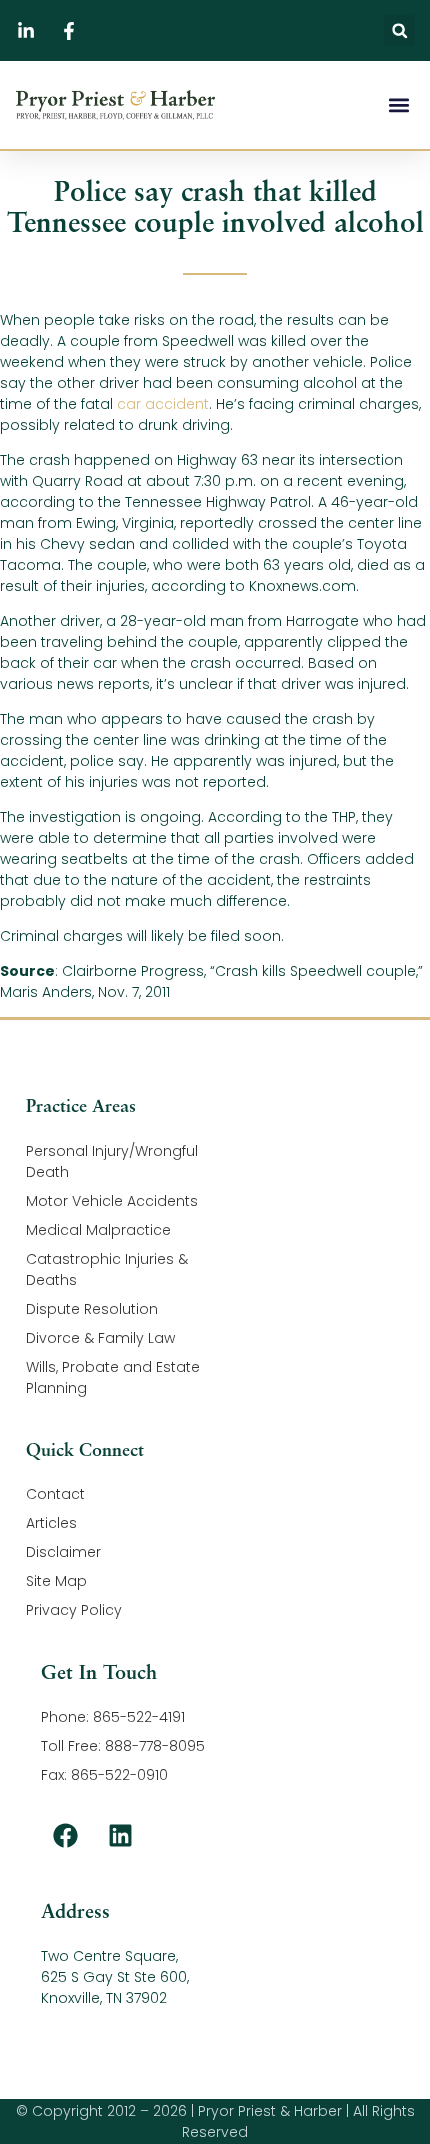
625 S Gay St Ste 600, (115, 1977)
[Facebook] (66, 1835)
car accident (163, 404)
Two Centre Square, (109, 1956)
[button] (399, 30)
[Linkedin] (121, 1835)
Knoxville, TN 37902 (104, 1998)
